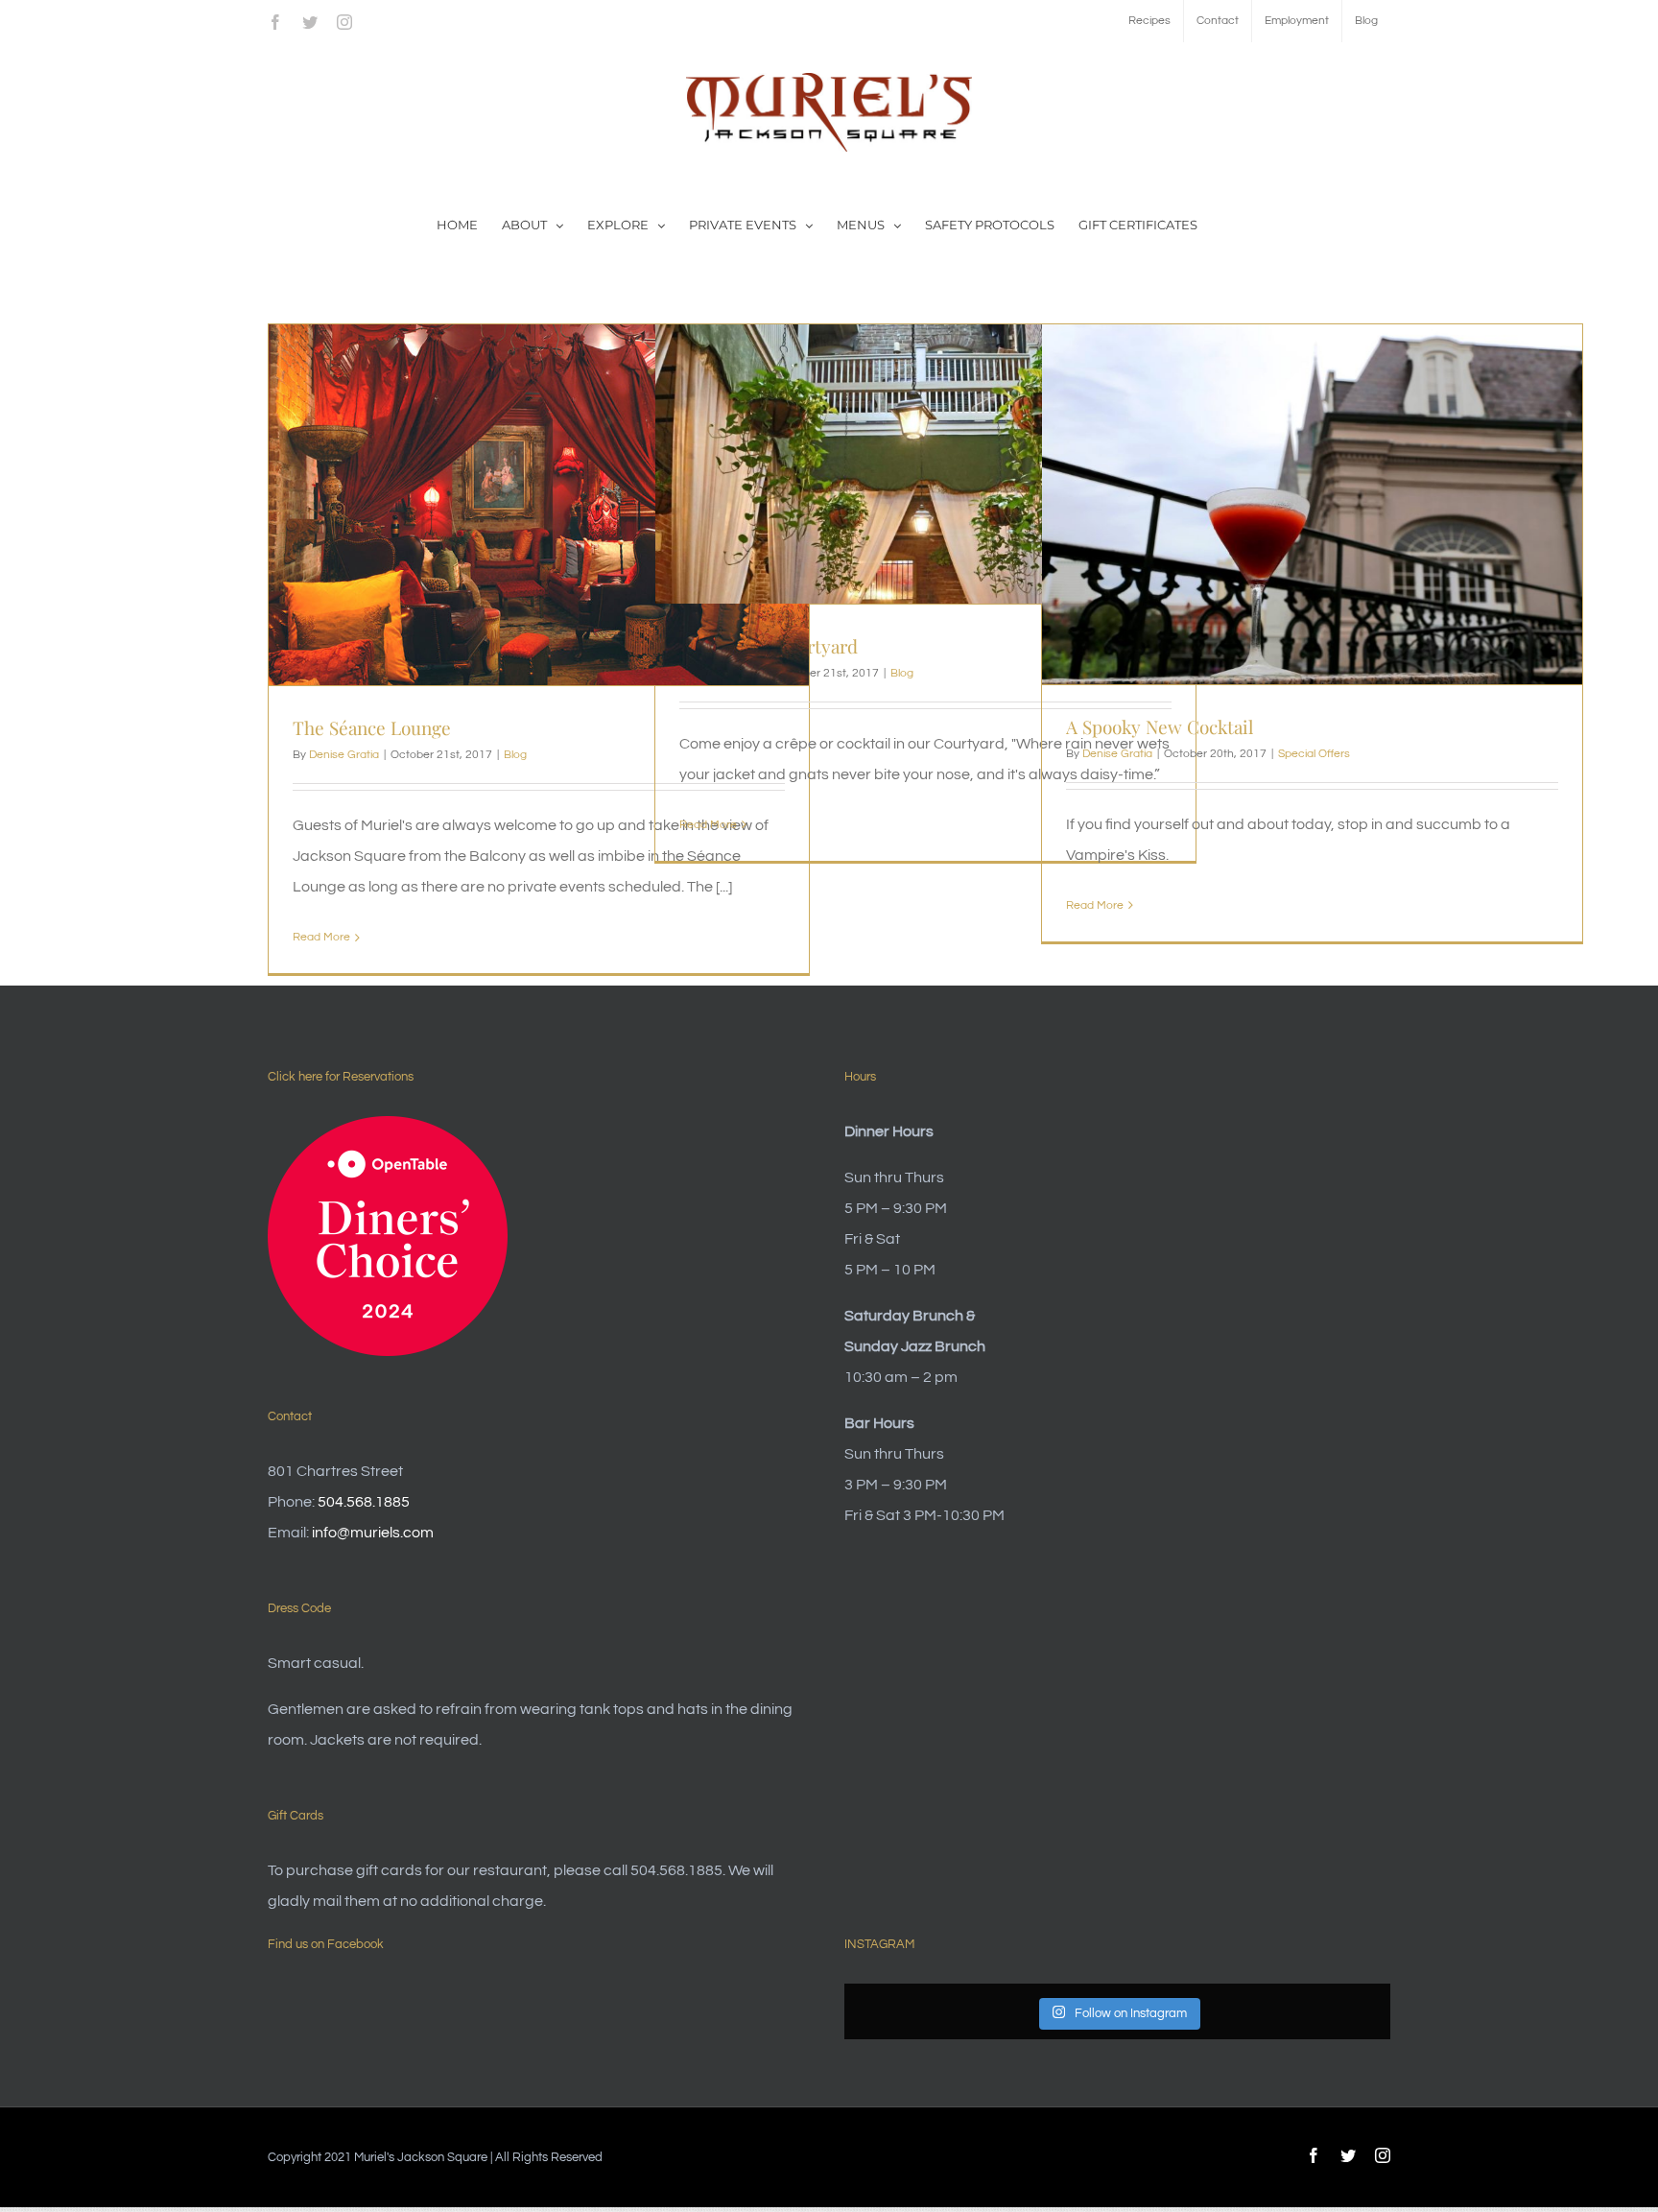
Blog (515, 755)
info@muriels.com (373, 1533)
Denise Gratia (344, 755)
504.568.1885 (364, 1502)
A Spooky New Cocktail (1160, 726)
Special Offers (1314, 754)
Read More (321, 937)
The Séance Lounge (372, 727)
